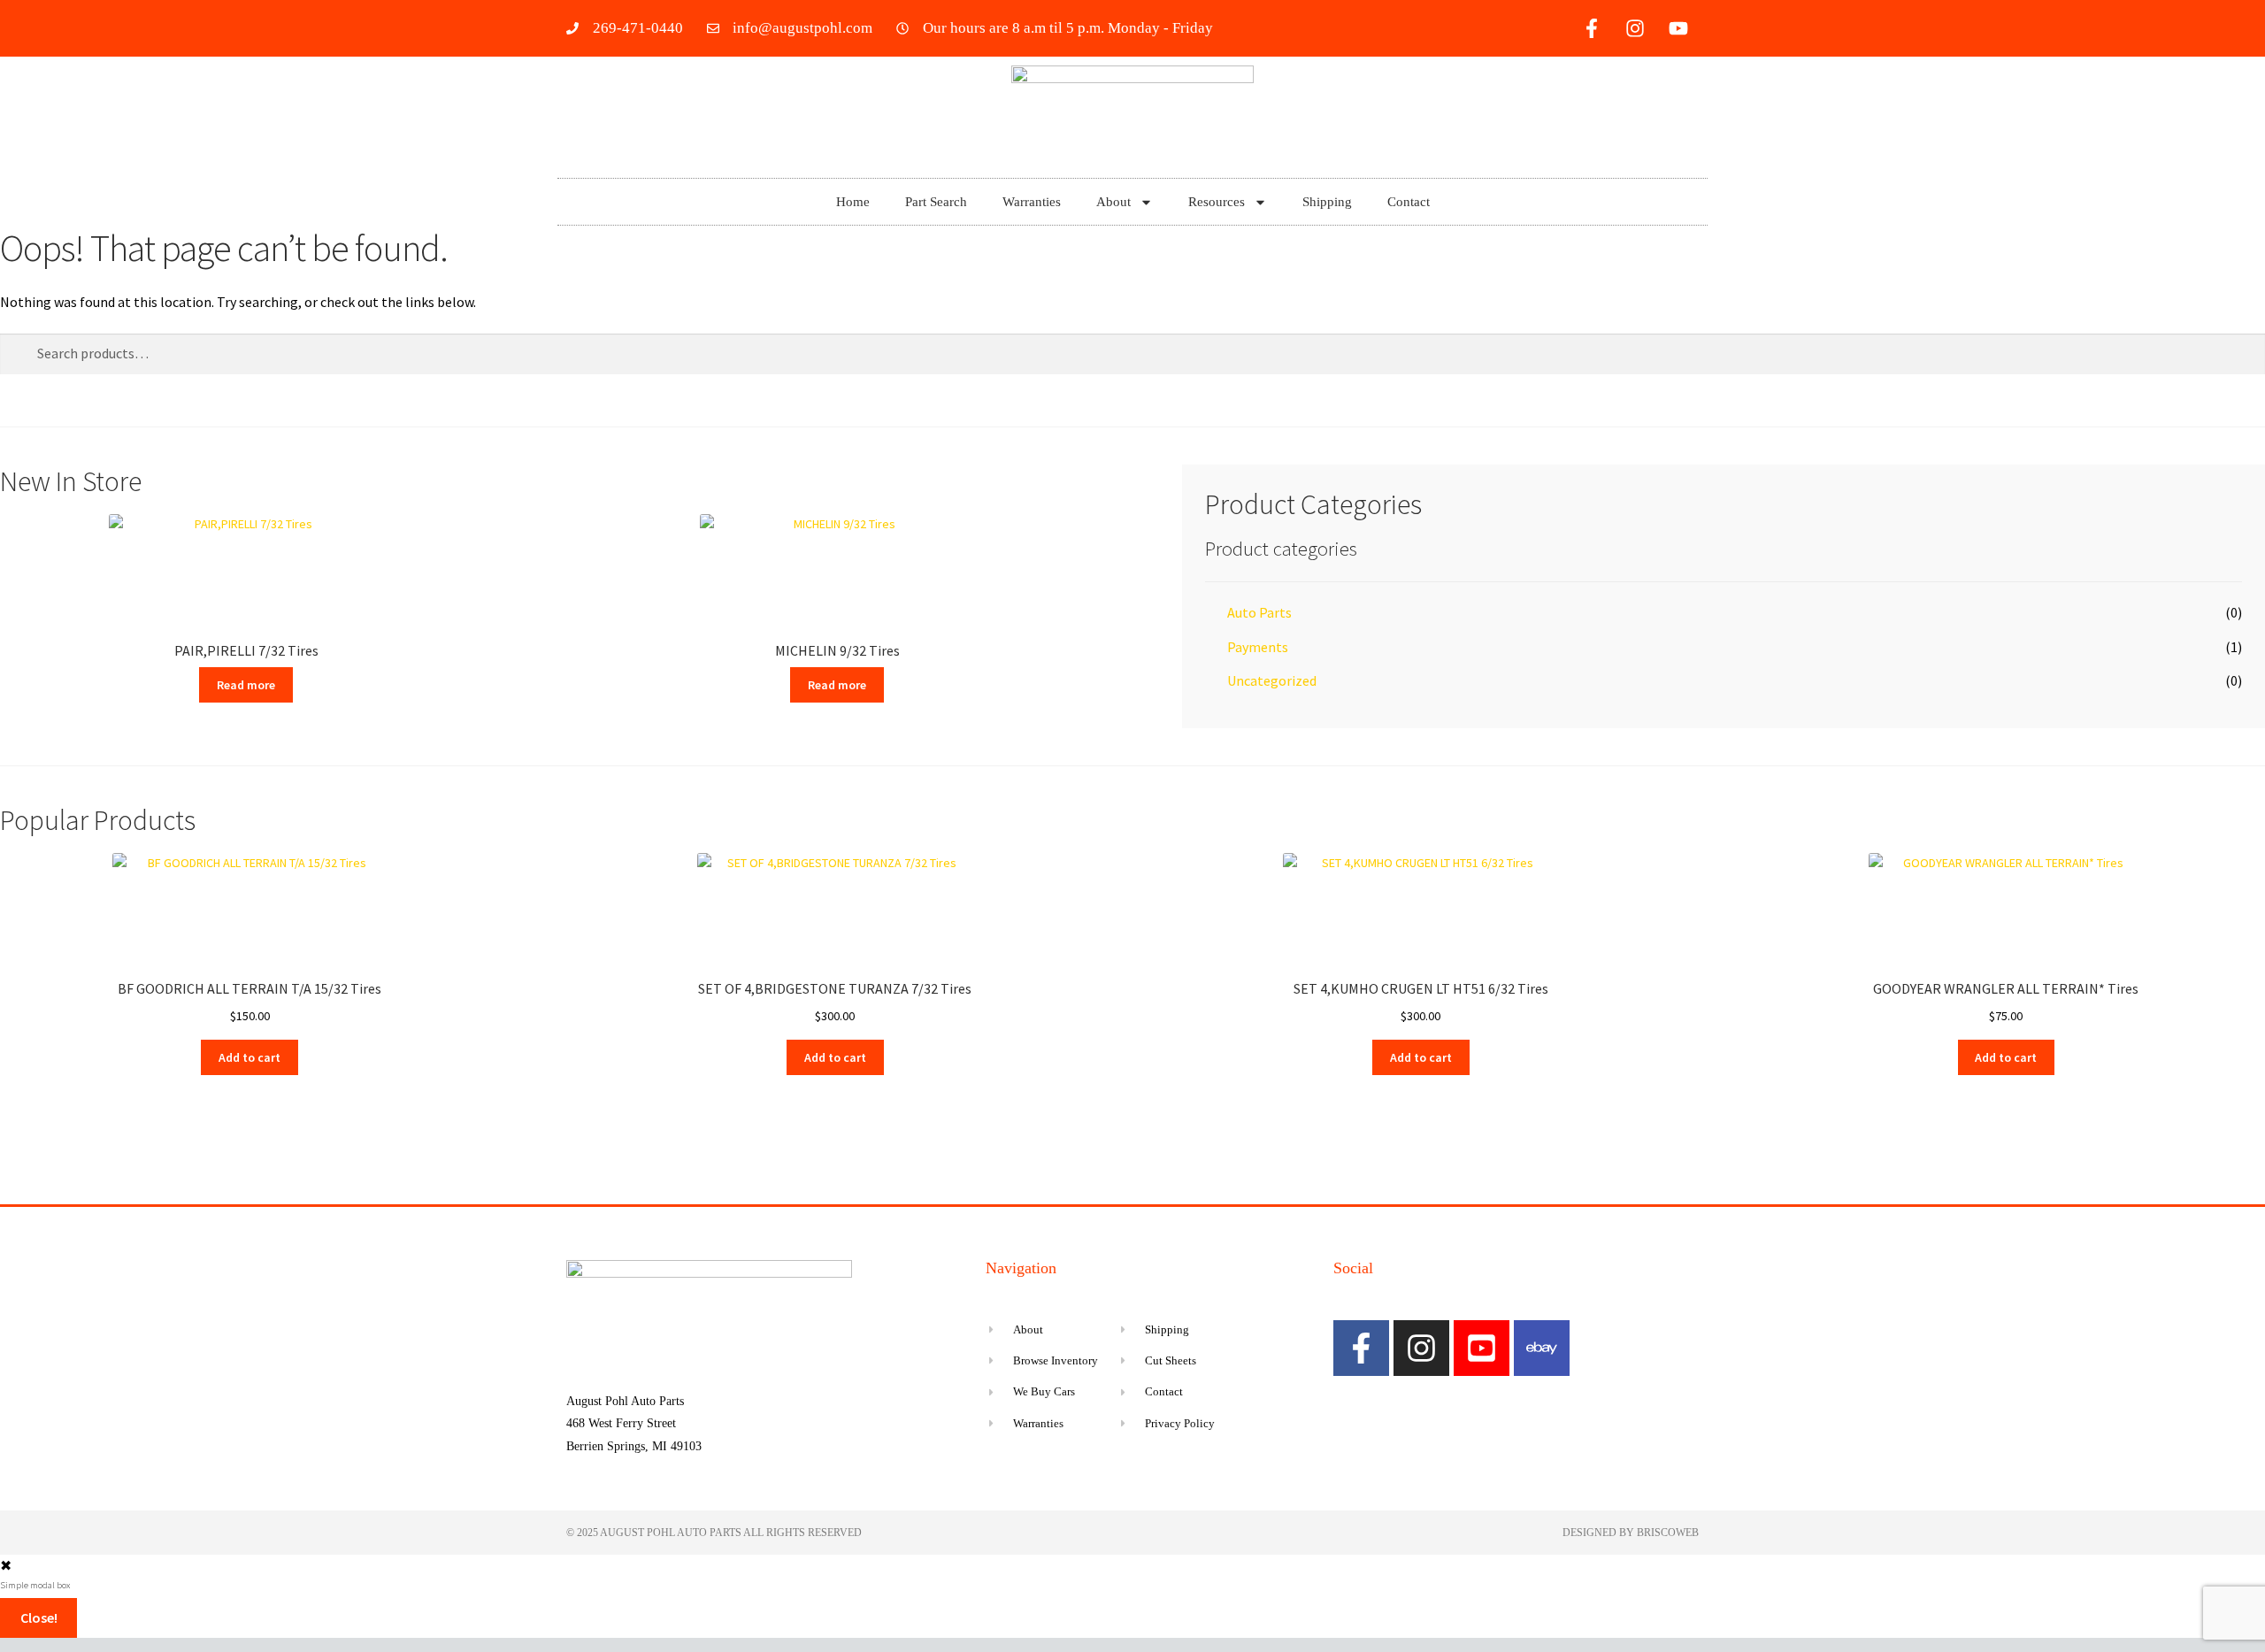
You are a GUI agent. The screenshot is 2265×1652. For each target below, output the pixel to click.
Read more (246, 685)
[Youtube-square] (1482, 1348)
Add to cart (250, 1057)
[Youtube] (1678, 28)
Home (853, 202)
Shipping (1327, 202)
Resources (1217, 202)
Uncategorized (1272, 680)
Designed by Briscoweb (1631, 1533)
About (1113, 202)
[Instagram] (1635, 28)
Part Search (936, 202)
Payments (1258, 647)
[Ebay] (1542, 1348)
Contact (1409, 202)
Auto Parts (1259, 612)
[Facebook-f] (1592, 28)
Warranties (1032, 202)
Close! (39, 1617)
